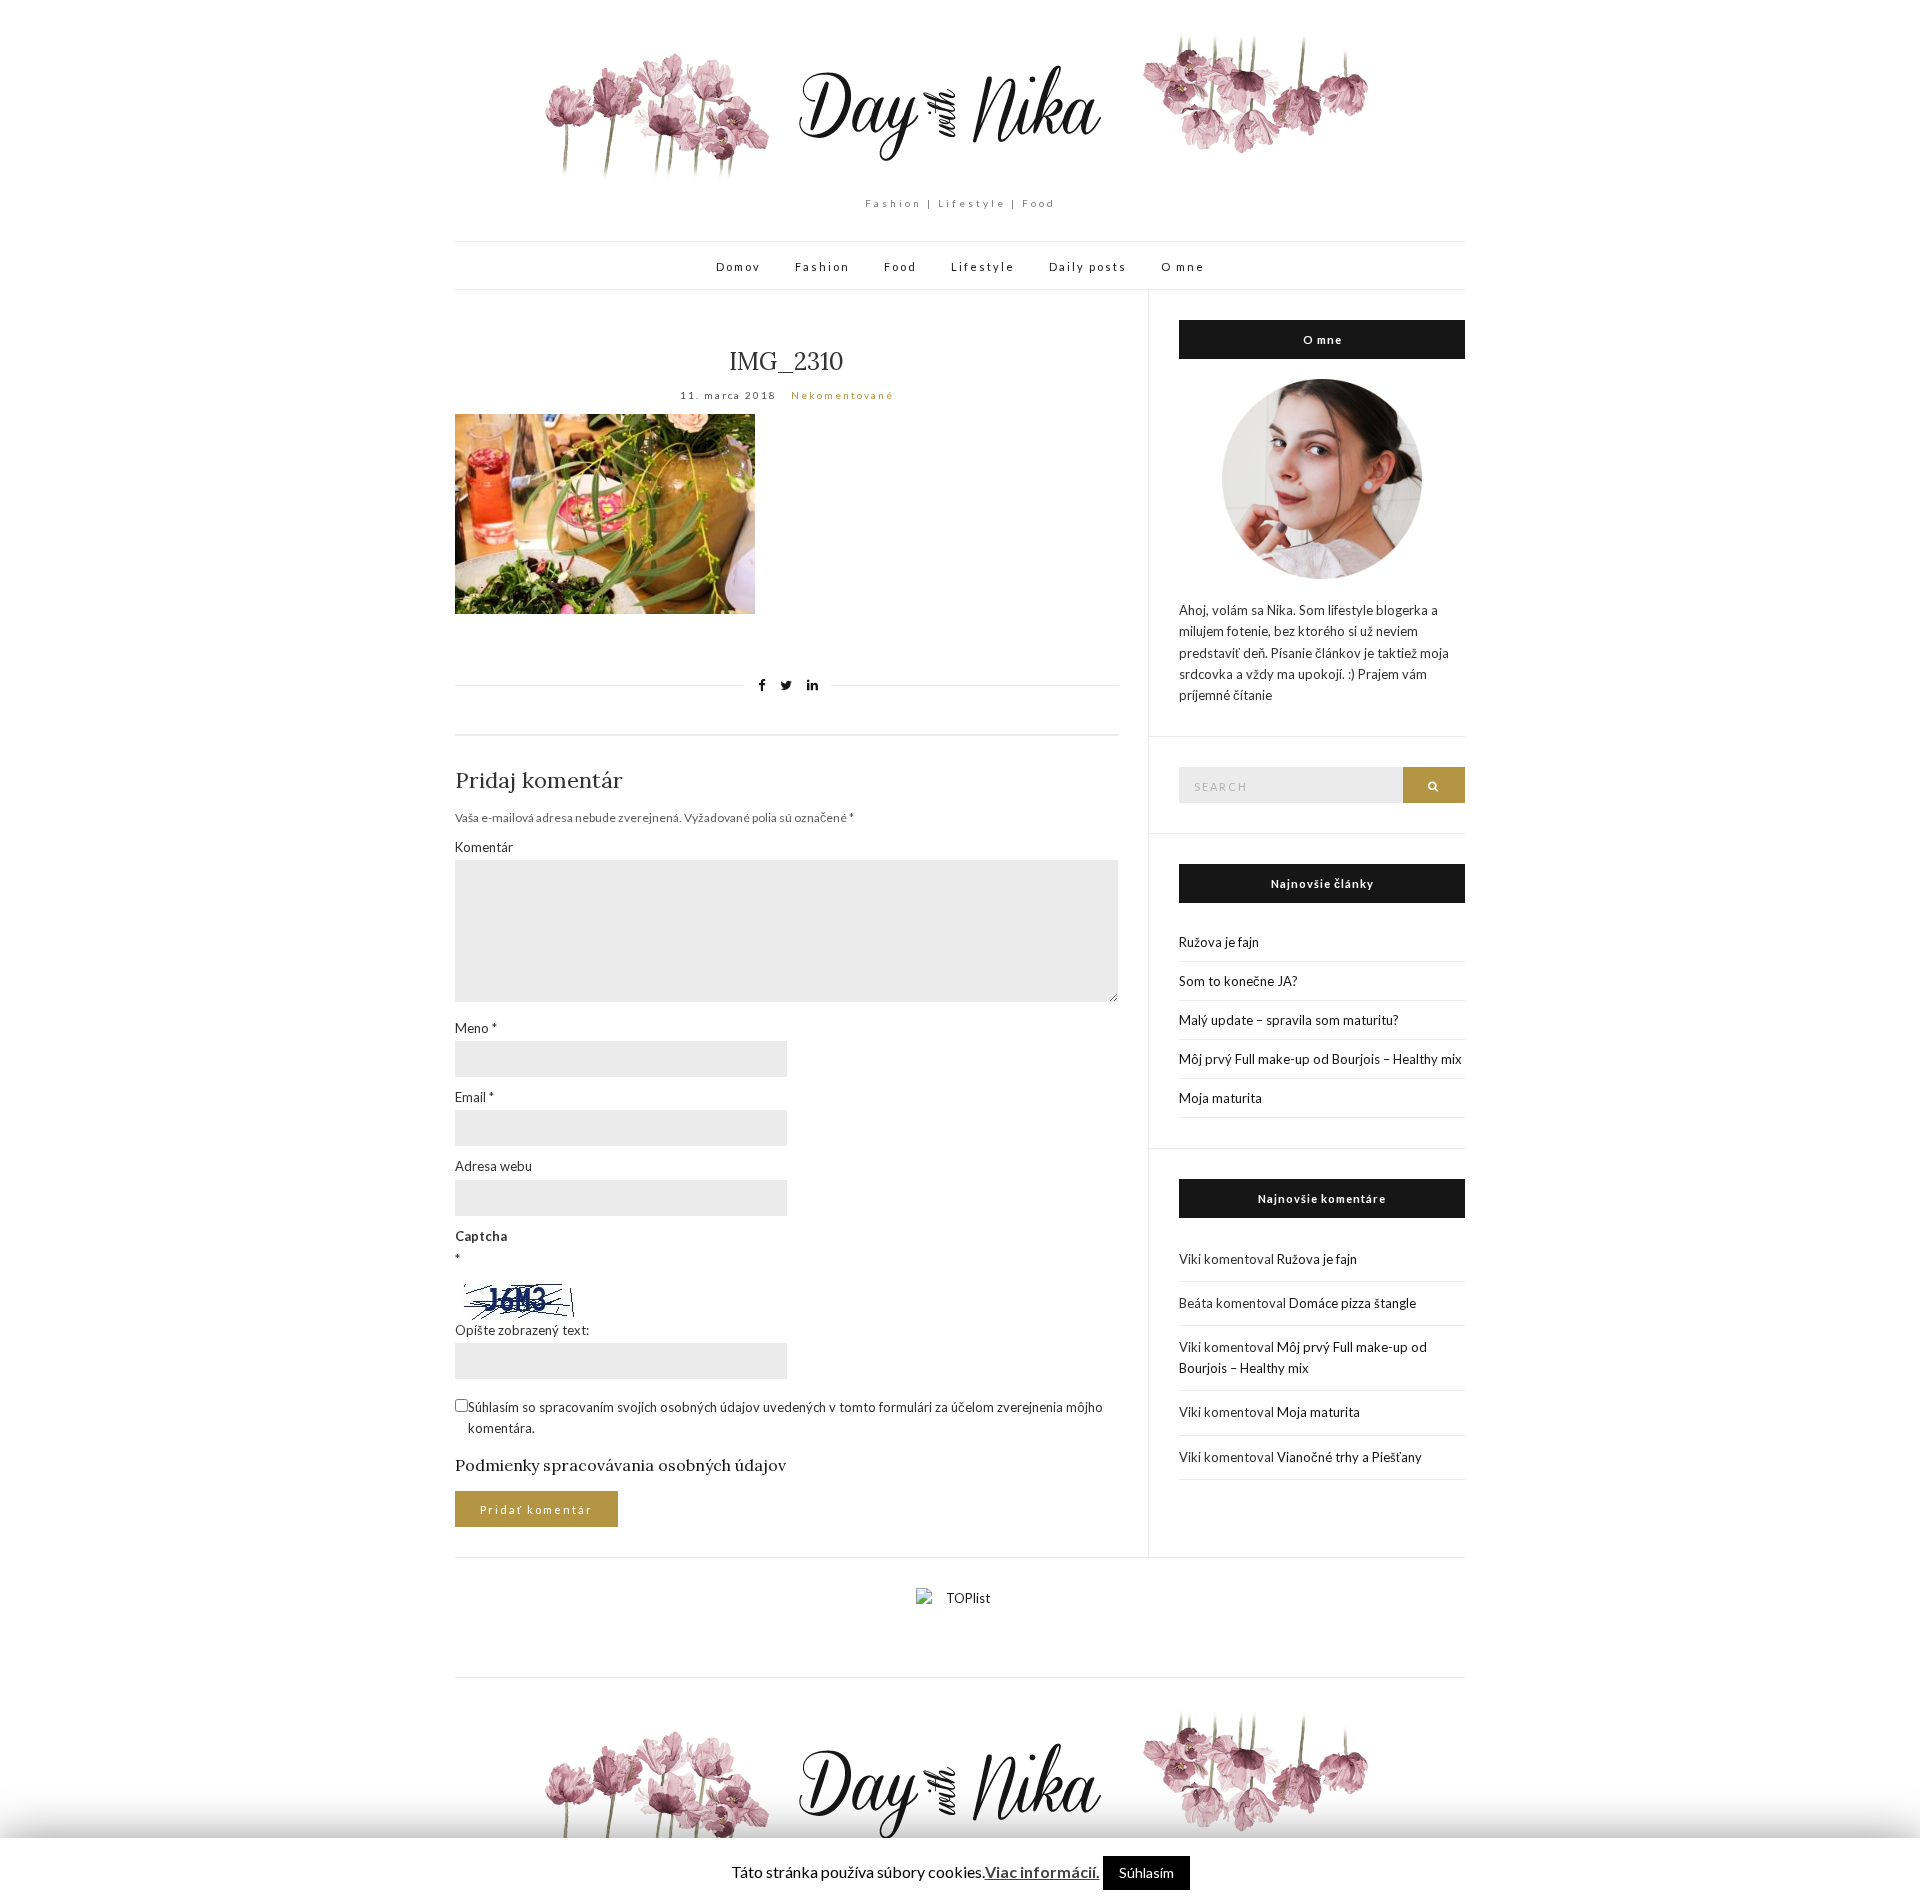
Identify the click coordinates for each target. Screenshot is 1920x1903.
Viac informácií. (1042, 1871)
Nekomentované (842, 395)
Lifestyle (983, 266)
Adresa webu (493, 1166)
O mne (1183, 266)
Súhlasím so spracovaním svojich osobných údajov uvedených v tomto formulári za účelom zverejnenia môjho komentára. (785, 1417)
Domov (738, 266)
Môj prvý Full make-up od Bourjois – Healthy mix (1320, 1059)
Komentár (484, 847)
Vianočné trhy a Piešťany (1349, 1457)
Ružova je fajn (1219, 942)
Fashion (822, 266)
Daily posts (1088, 266)
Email (474, 1097)
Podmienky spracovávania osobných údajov (620, 1465)
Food (900, 266)
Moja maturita (1220, 1098)
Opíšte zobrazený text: (522, 1330)
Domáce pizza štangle (1352, 1303)
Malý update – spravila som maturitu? (1289, 1020)
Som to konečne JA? (1238, 981)
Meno (476, 1028)
